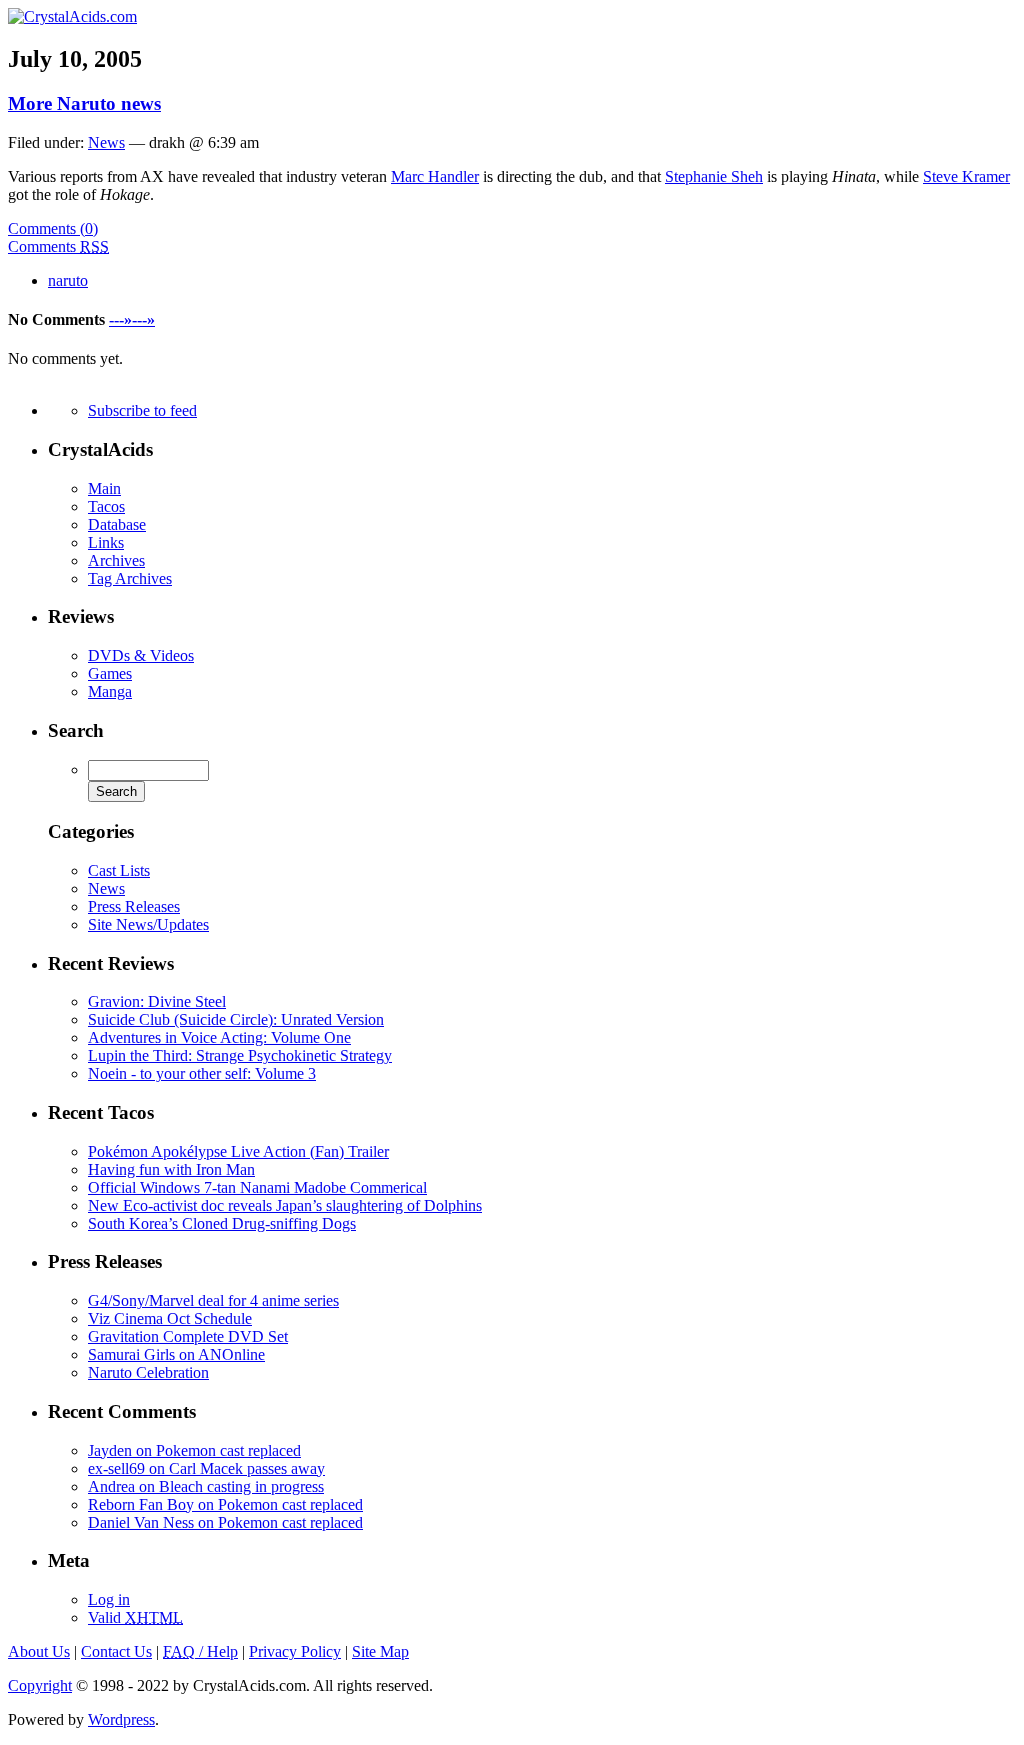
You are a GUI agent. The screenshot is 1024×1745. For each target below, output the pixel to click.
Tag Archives (130, 578)
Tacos (106, 506)
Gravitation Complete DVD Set (188, 1336)
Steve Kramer (966, 176)
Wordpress (121, 1719)
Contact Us (116, 1651)
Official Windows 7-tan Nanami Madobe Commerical (257, 1187)
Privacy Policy (295, 1651)
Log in (109, 1599)
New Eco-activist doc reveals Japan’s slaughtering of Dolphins (285, 1205)
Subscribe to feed (142, 410)
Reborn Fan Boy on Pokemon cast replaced (225, 1504)
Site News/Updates (148, 924)
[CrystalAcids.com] (72, 16)
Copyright (40, 1685)
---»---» (132, 319)
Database (117, 524)
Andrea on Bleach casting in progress (206, 1486)
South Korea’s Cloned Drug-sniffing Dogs (222, 1223)
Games (110, 673)
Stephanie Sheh (714, 176)
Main (104, 488)
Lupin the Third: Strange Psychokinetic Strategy (240, 1055)
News (106, 142)
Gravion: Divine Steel (157, 1001)
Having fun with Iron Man (171, 1169)
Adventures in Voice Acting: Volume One (219, 1037)
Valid (135, 1617)
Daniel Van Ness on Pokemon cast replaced (225, 1522)
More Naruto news (84, 103)
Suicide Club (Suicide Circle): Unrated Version (236, 1019)
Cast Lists (119, 870)
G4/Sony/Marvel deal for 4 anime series (213, 1300)
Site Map (380, 1651)
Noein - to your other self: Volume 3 (202, 1073)
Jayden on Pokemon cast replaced (194, 1450)
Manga (110, 691)
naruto (68, 280)
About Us (39, 1651)
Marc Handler (435, 176)
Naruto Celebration (148, 1372)
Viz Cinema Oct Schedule (170, 1318)
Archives (116, 560)
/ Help (200, 1651)
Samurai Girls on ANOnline (176, 1354)
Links (106, 542)
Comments (58, 246)
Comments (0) (53, 228)
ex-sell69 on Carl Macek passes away (206, 1468)
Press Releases (134, 906)
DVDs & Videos (141, 655)
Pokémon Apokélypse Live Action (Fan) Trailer (238, 1151)
